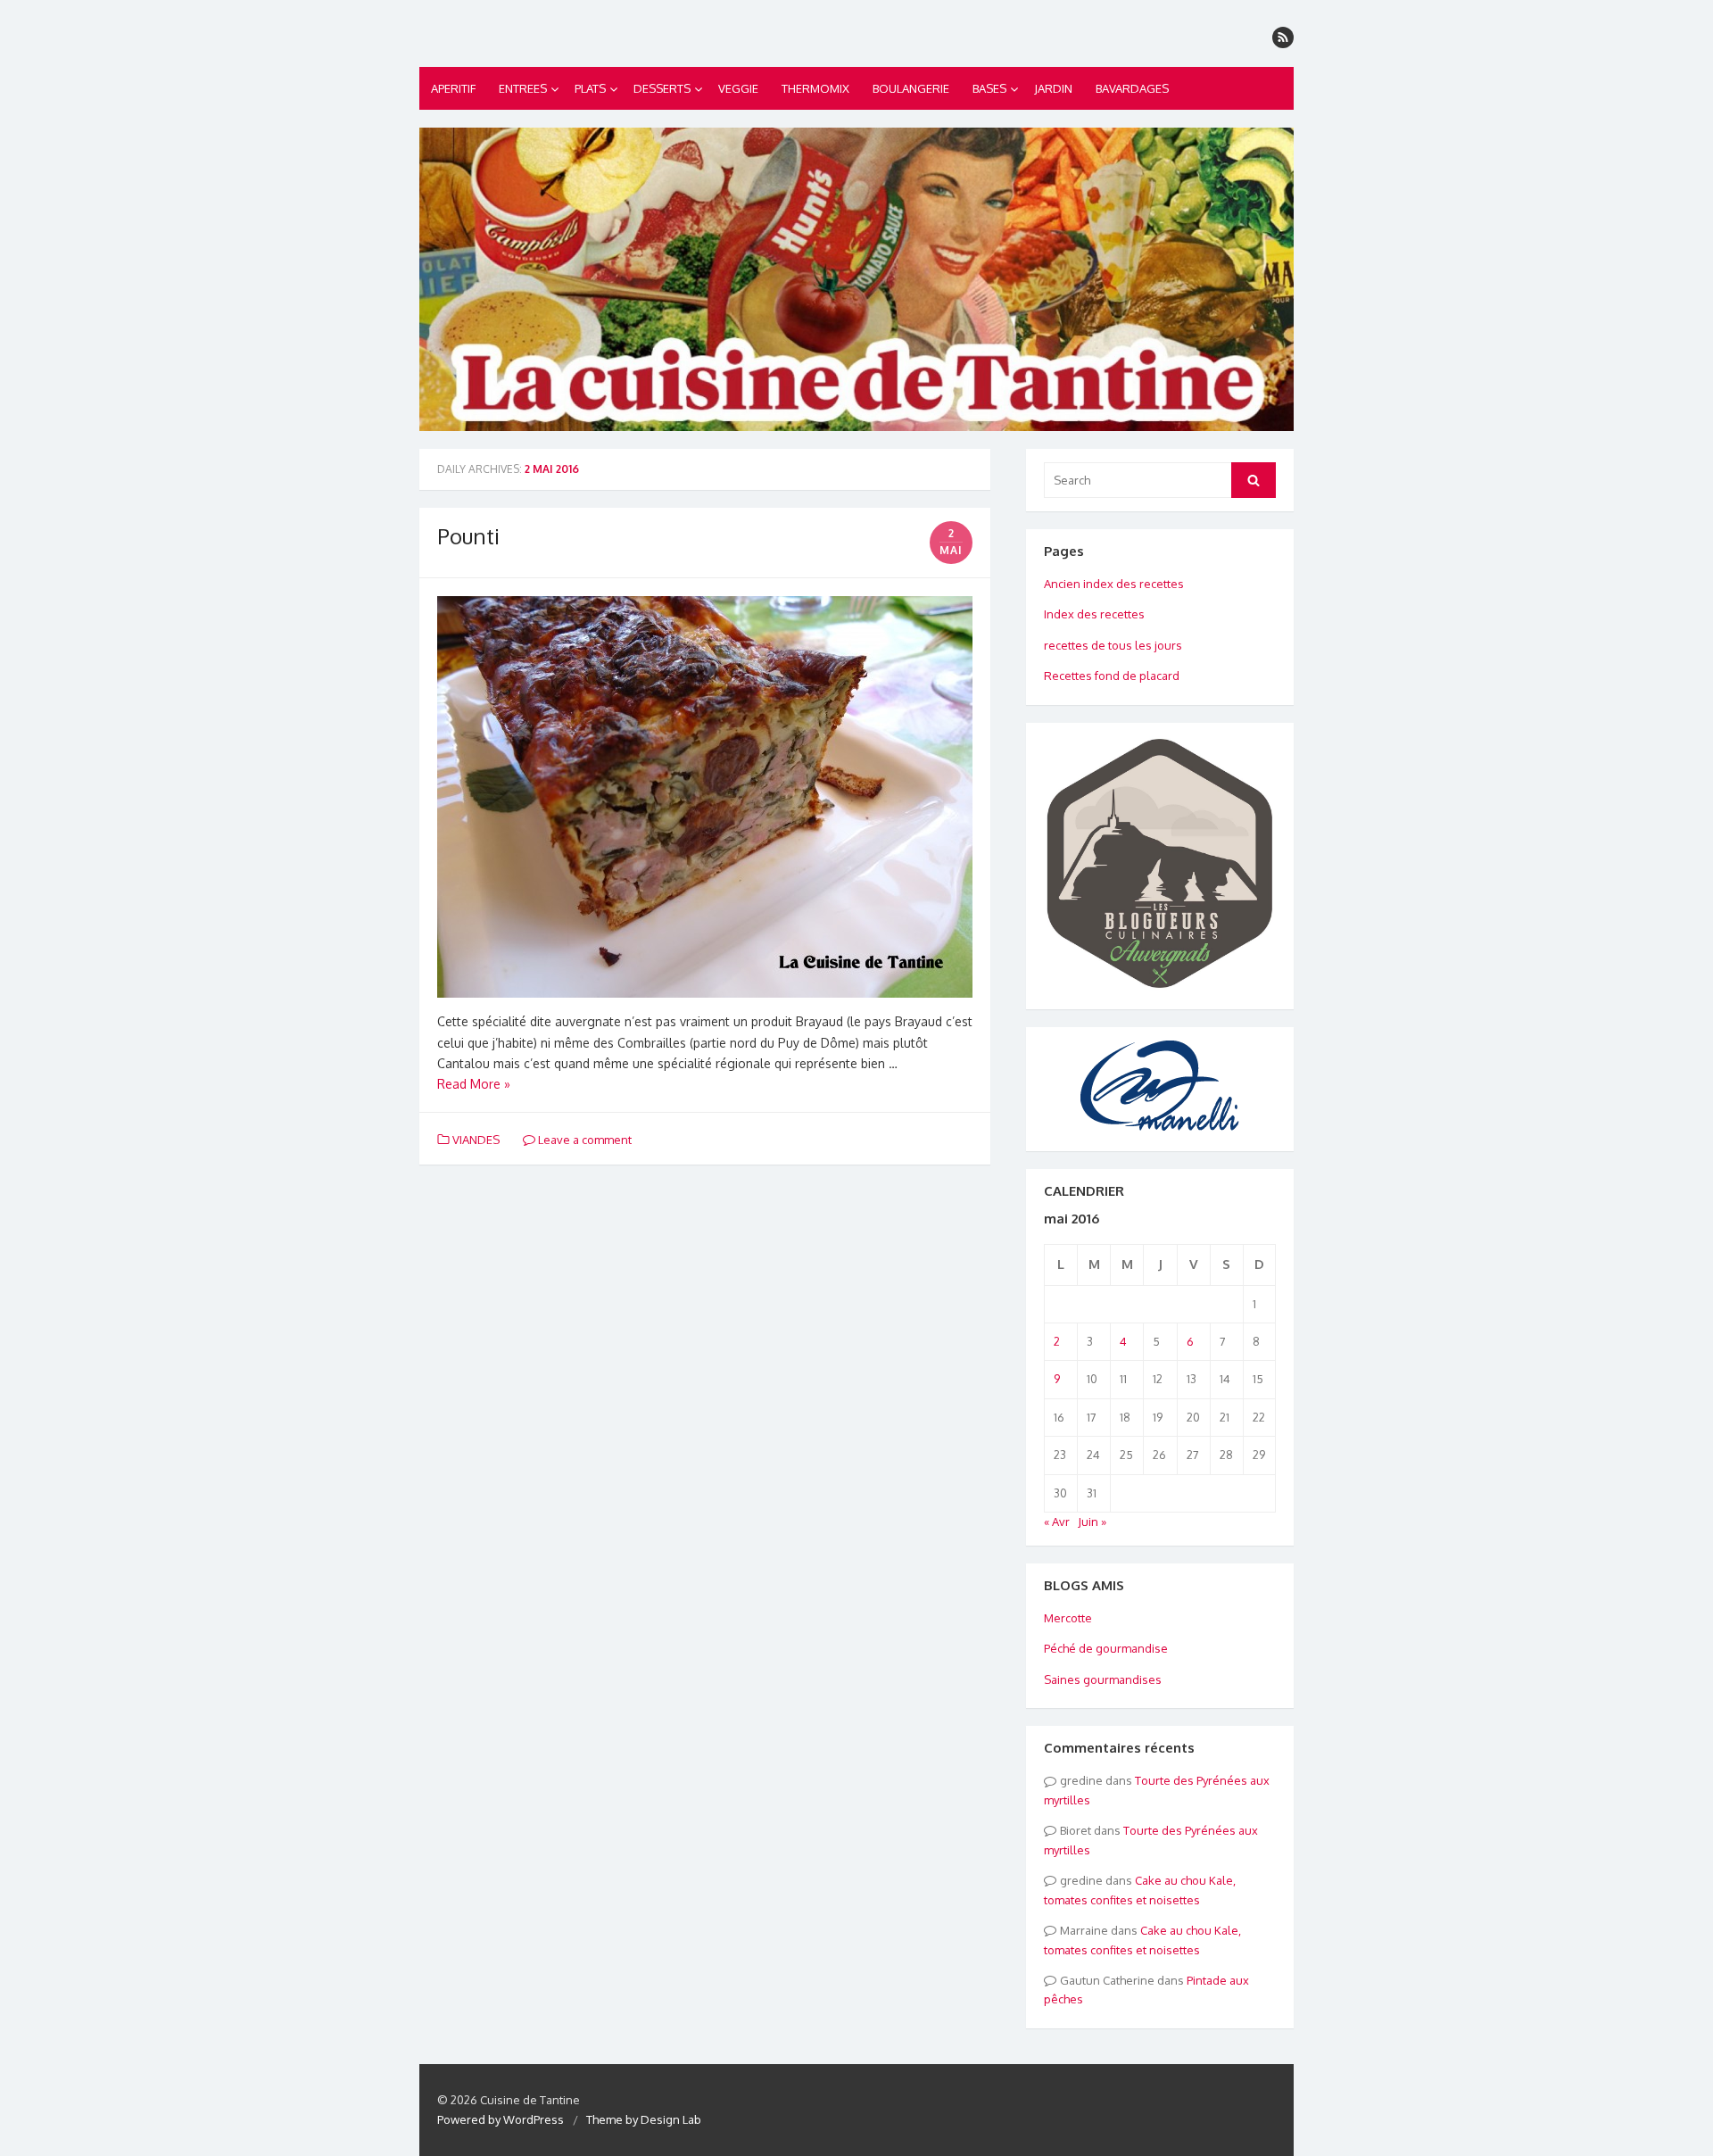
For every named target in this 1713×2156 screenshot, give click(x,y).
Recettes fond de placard (1112, 676)
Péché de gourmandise (1106, 1648)
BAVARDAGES (1132, 88)
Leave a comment (583, 1140)
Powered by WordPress (501, 2119)
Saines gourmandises (1103, 1679)
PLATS (590, 88)
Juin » (1092, 1522)
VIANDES (476, 1140)
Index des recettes (1094, 614)
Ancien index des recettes (1114, 584)
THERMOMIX (815, 88)
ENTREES (523, 88)
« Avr (1057, 1522)
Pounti (468, 536)
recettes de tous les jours (1113, 645)
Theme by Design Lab (644, 2119)
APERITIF (453, 88)
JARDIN (1053, 88)
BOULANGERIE (911, 88)
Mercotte (1068, 1618)
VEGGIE (738, 88)
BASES (989, 88)
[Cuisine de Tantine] (856, 279)
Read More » (474, 1084)
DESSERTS (662, 88)
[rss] (1283, 37)
